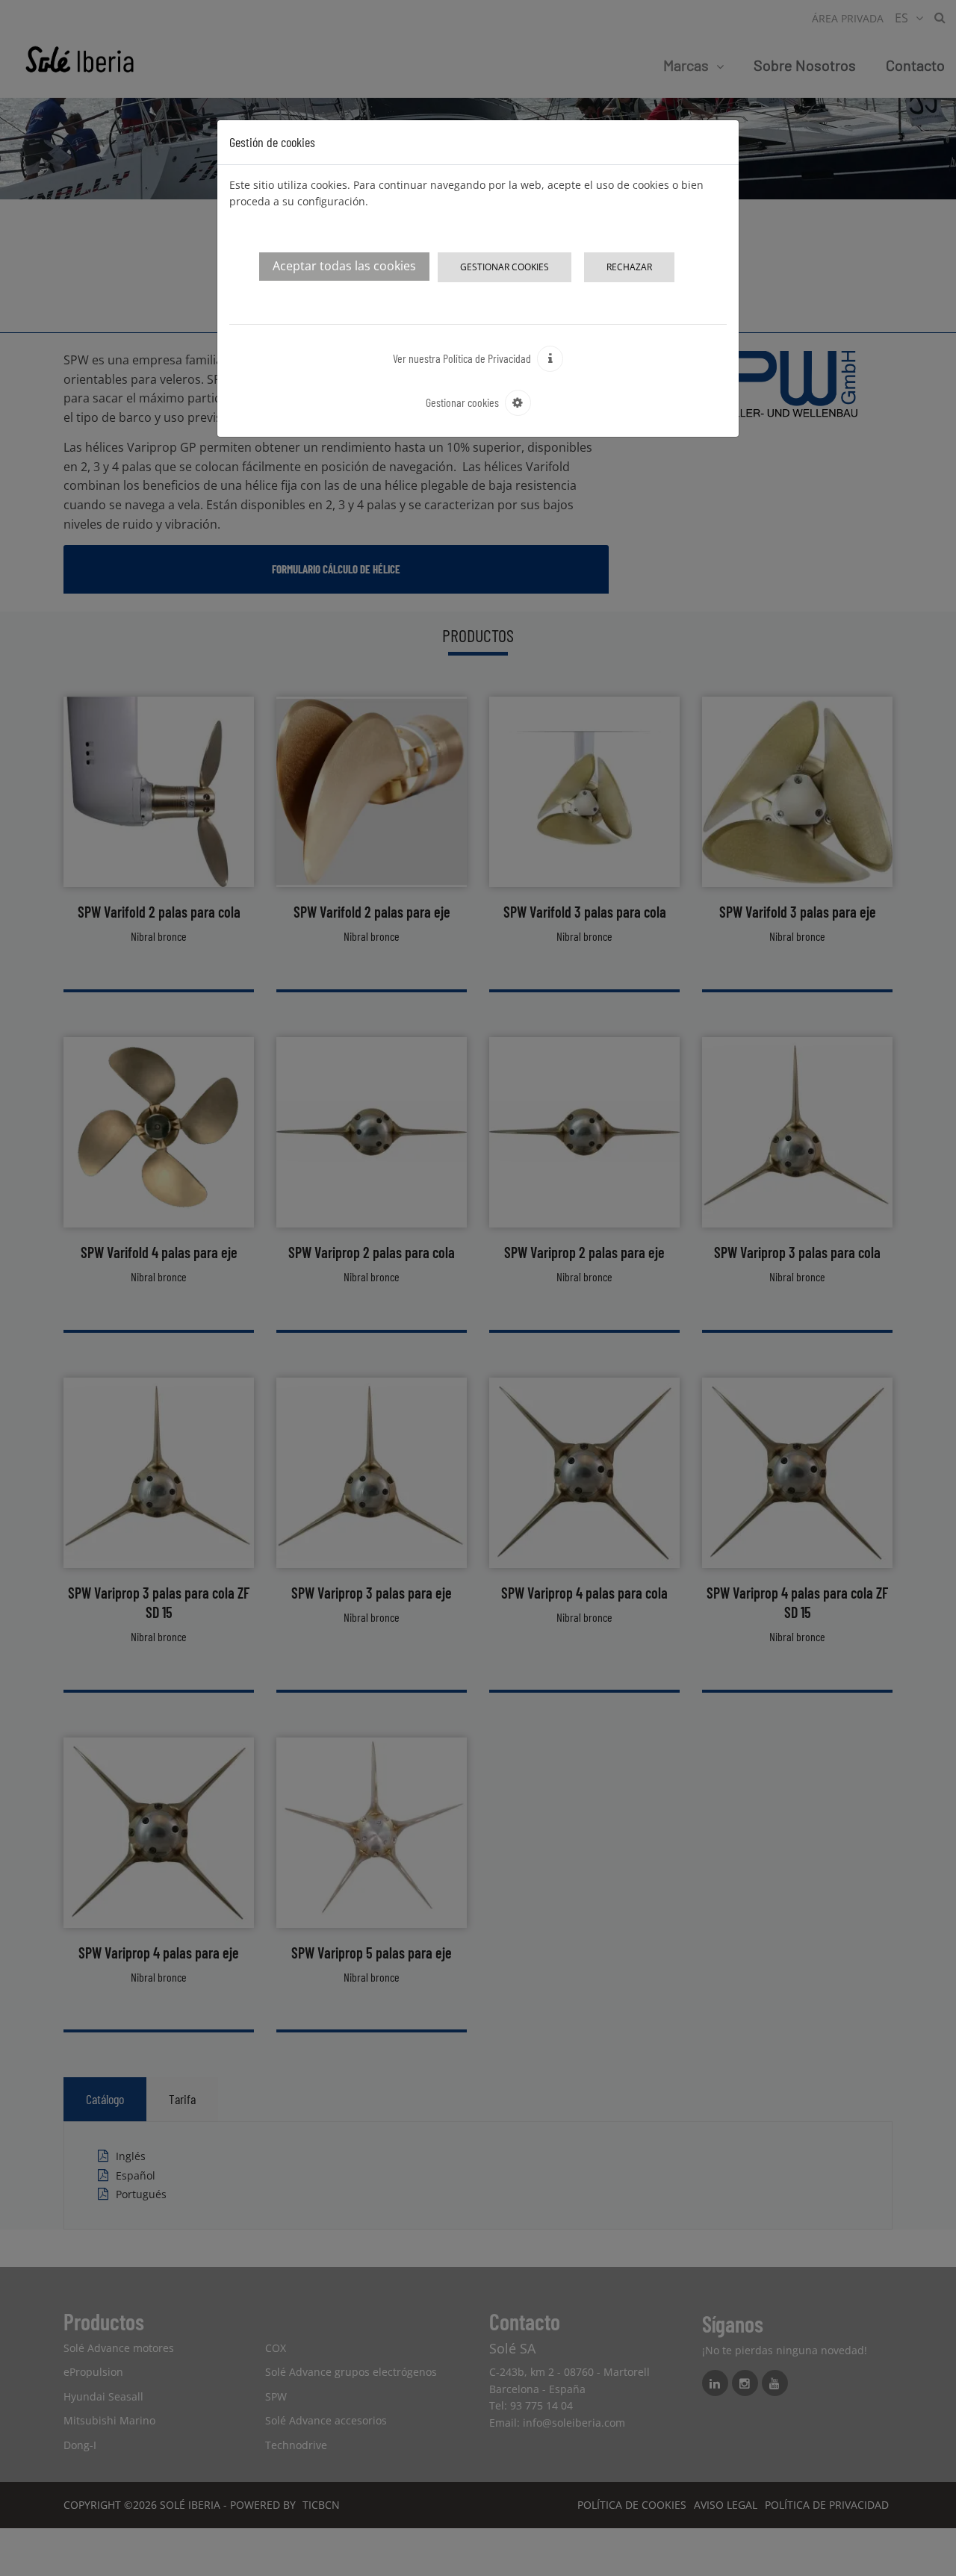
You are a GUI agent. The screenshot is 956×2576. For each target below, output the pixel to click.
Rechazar (629, 267)
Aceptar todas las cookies (344, 266)
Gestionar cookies (505, 267)
